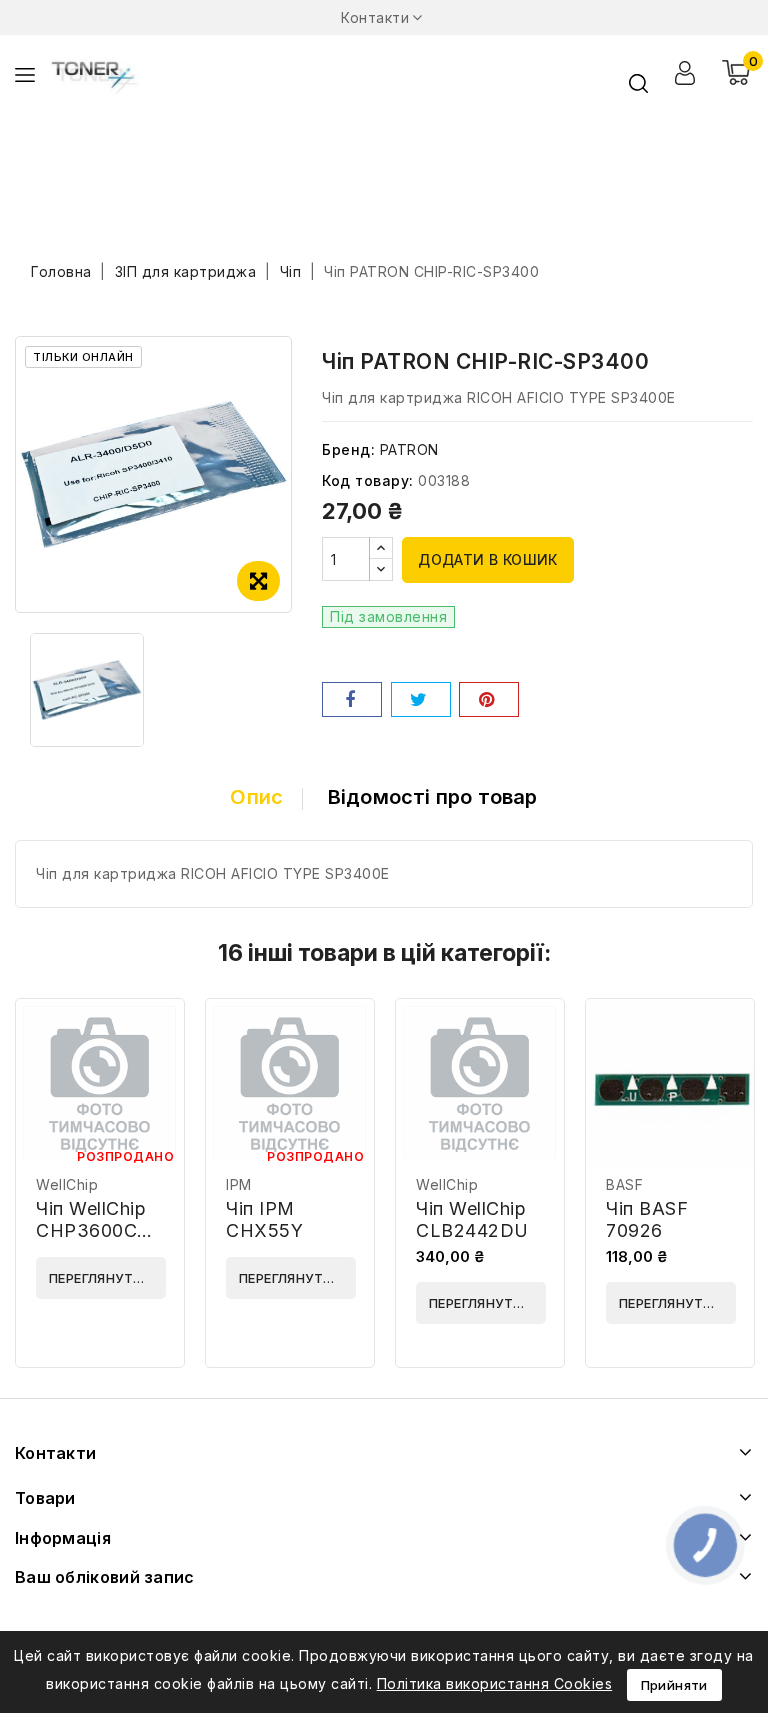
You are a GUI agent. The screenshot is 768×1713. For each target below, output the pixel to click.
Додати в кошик (488, 559)
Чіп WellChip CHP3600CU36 (106, 1219)
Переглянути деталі (107, 1278)
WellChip (67, 1184)
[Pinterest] (489, 699)
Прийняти (674, 1685)
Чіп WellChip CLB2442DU (472, 1219)
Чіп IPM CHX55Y (264, 1219)
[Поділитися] (352, 699)
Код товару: (368, 480)
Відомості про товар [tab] (433, 797)
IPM (239, 1184)
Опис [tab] (256, 797)
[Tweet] (421, 699)
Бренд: (348, 449)
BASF (624, 1184)
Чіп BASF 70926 (647, 1219)
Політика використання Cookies (495, 1683)
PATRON (409, 449)
